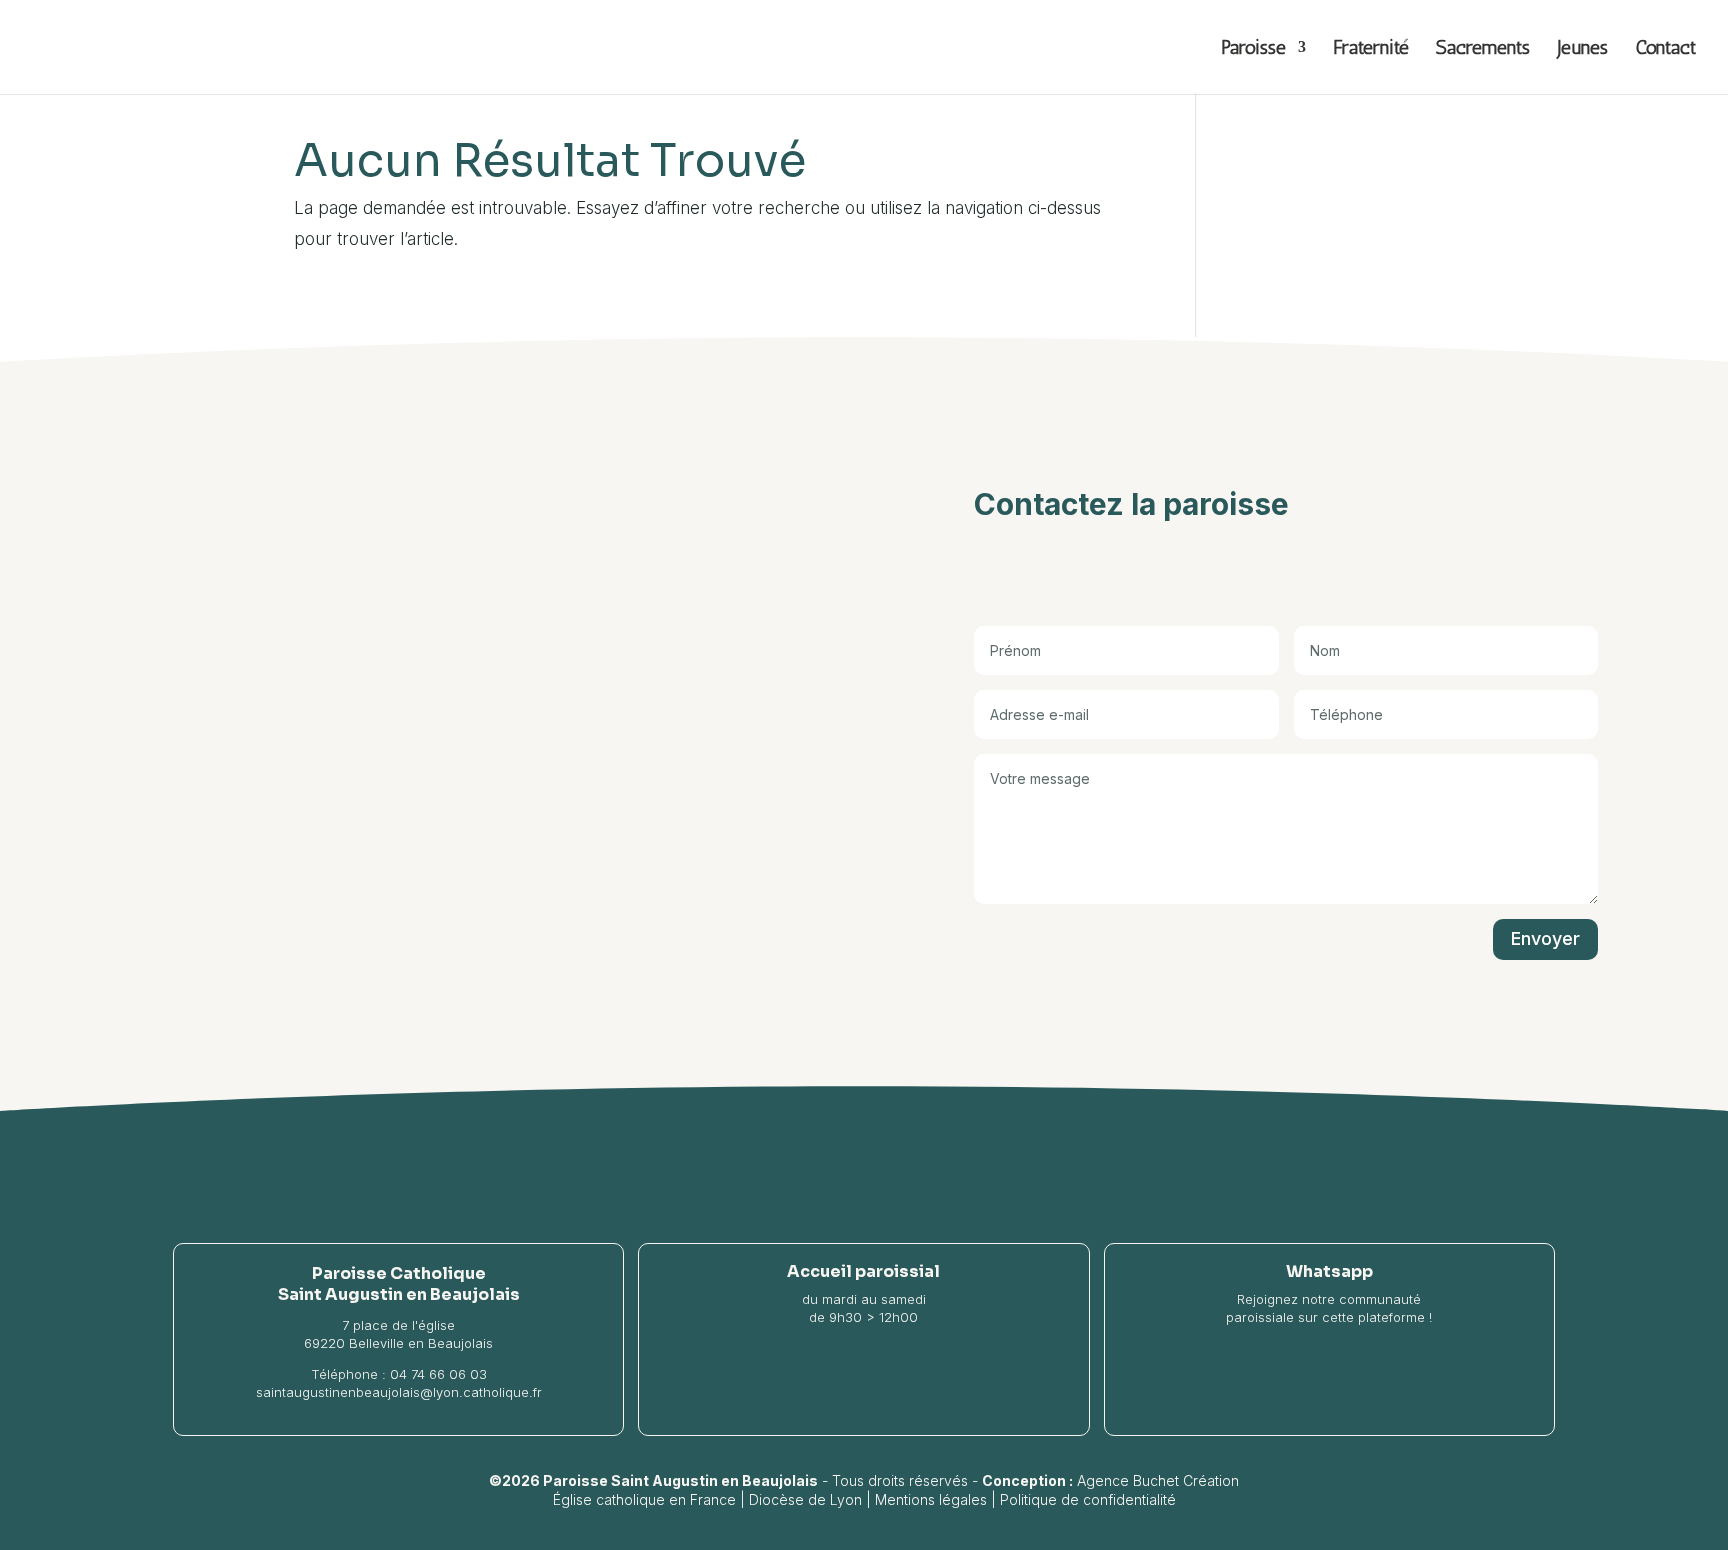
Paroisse (1253, 49)
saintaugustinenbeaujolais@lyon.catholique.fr (399, 1392)
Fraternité (1371, 49)
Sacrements (1483, 49)
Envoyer (1545, 938)
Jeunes (1582, 49)
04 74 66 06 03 (438, 1374)
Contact (1665, 49)
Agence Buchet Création (1158, 1480)
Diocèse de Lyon (805, 1499)
